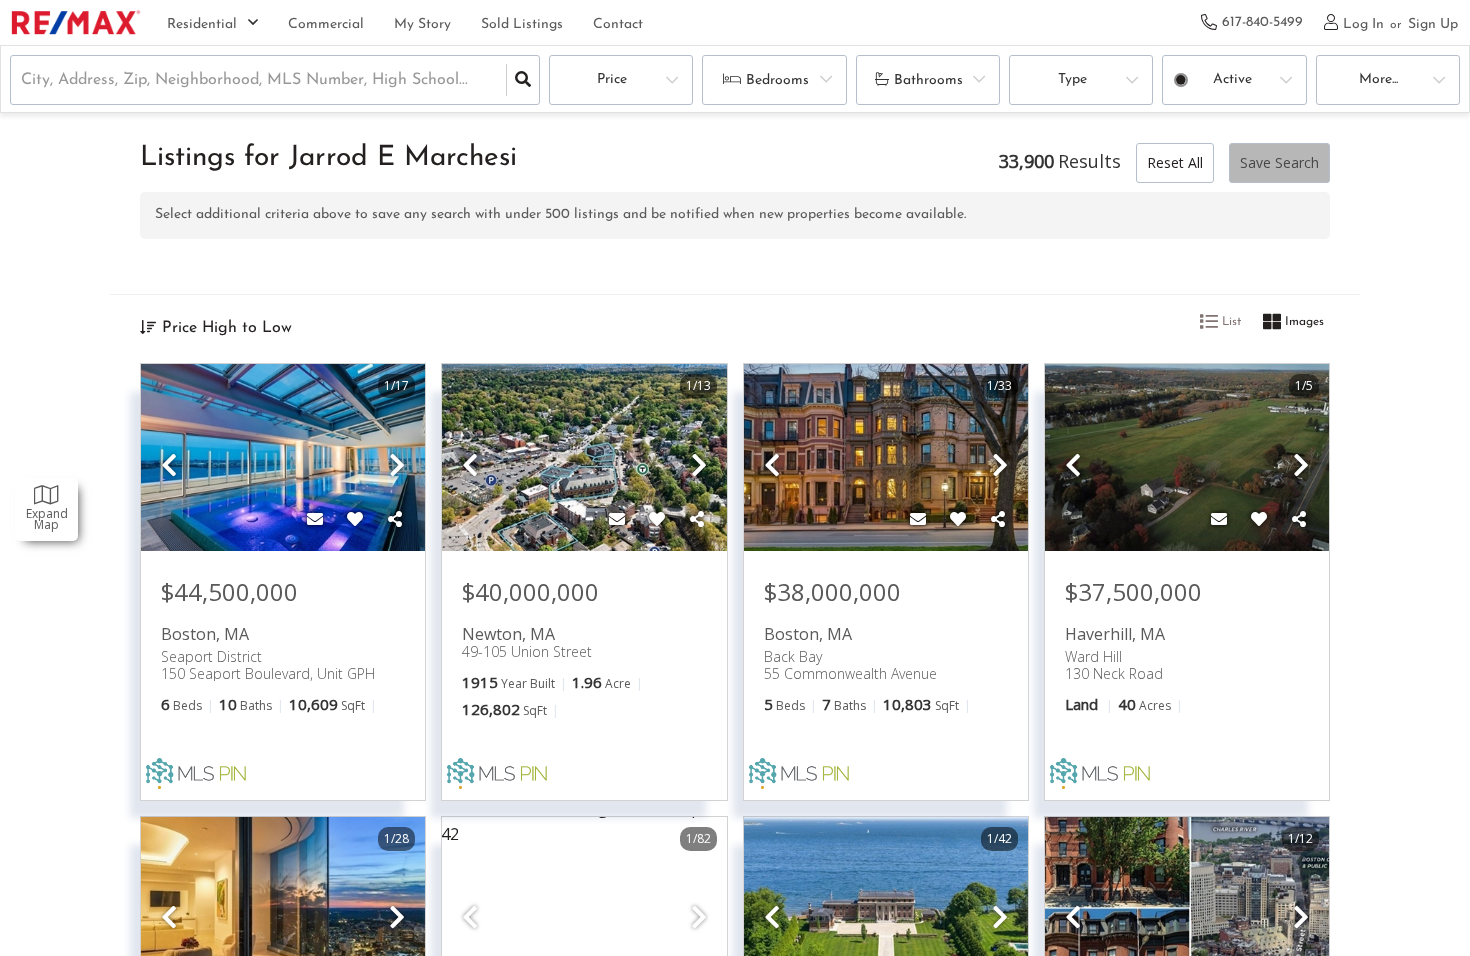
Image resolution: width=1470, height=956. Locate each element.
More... (1378, 79)
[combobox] (23, 80)
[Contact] (315, 521)
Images (1302, 322)
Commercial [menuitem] (326, 24)
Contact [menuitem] (618, 24)
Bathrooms (928, 80)
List (1229, 322)
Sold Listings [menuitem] (522, 24)
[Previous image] (169, 466)
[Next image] (397, 466)
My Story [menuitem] (422, 24)
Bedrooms (777, 80)
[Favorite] (355, 521)
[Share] (395, 521)
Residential (202, 24)
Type (1072, 79)
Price (612, 79)
